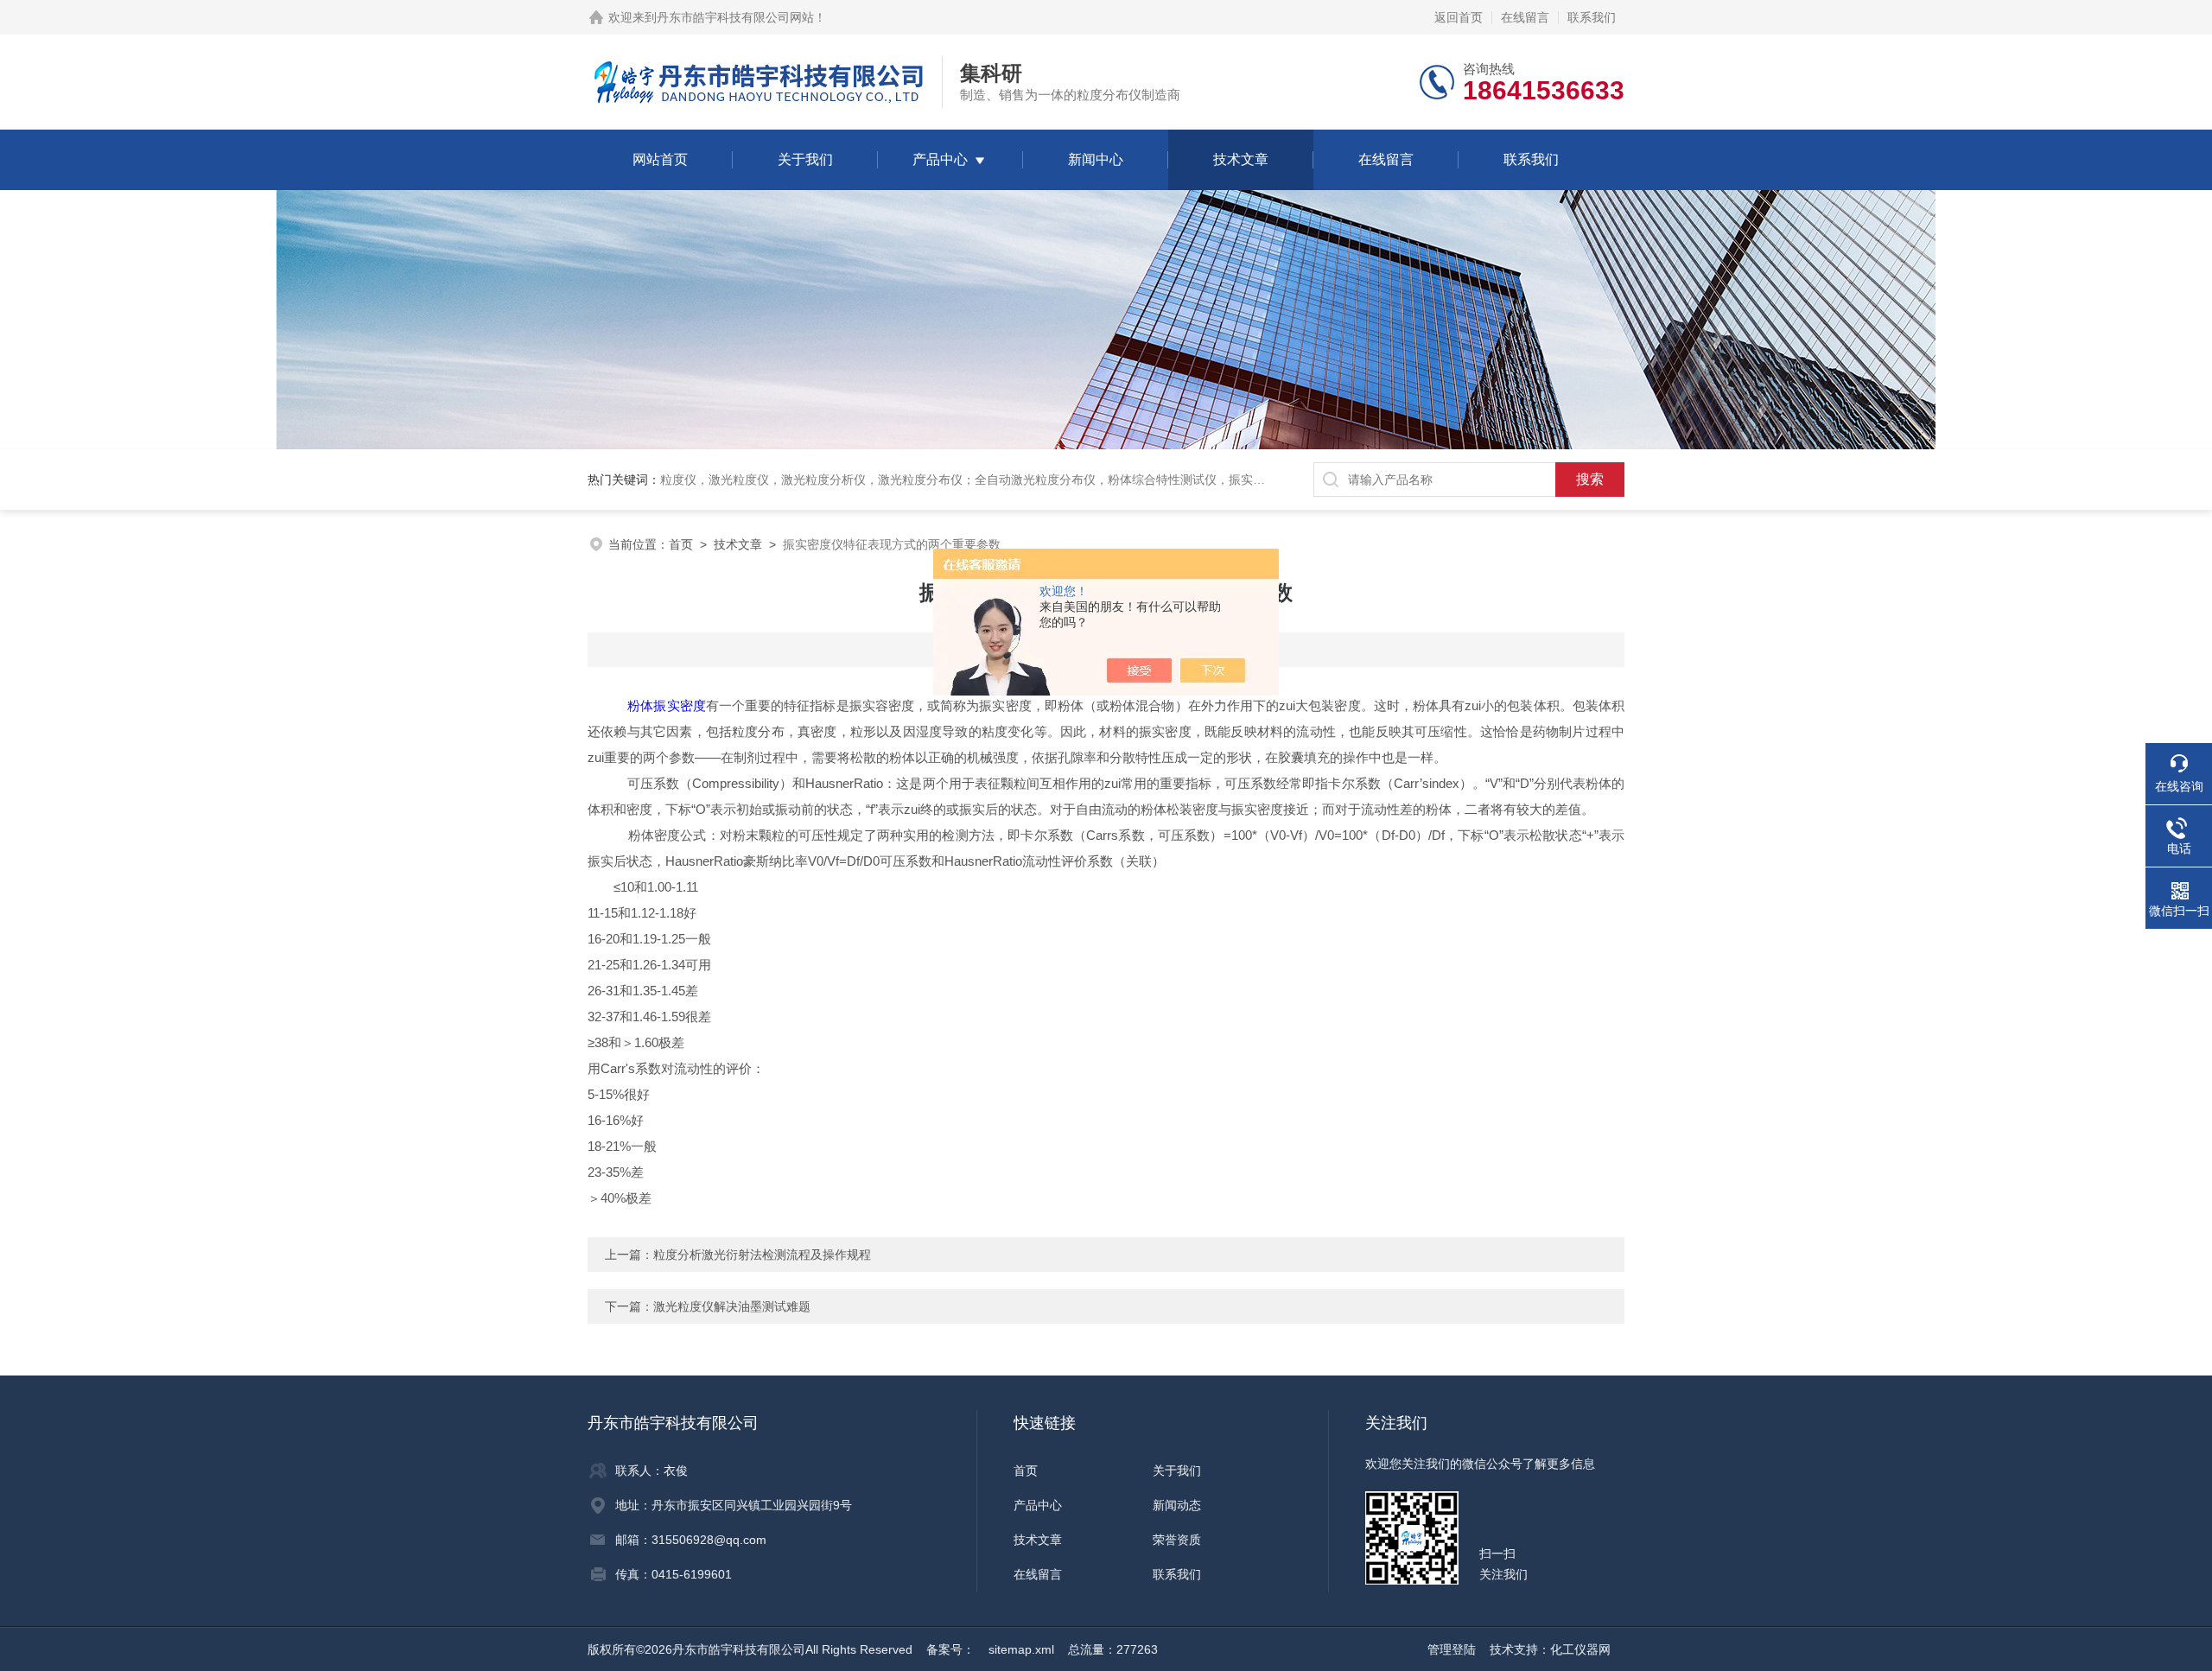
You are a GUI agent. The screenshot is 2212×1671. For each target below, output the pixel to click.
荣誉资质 (1177, 1540)
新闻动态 (1177, 1505)
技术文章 (1241, 159)
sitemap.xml (1021, 1649)
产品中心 (940, 159)
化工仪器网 (1580, 1649)
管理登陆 (1452, 1649)
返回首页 (1459, 17)
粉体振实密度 (666, 705)
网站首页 (660, 159)
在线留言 (1525, 17)
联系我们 (1592, 17)
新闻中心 (1096, 159)
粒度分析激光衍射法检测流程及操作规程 (762, 1255)
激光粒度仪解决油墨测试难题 (732, 1306)
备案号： (950, 1649)
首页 (681, 544)
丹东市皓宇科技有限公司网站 (735, 17)
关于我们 (805, 159)
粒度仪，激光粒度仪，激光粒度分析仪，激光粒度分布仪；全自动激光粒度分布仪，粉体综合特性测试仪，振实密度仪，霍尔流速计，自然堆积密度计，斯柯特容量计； (1108, 480)
